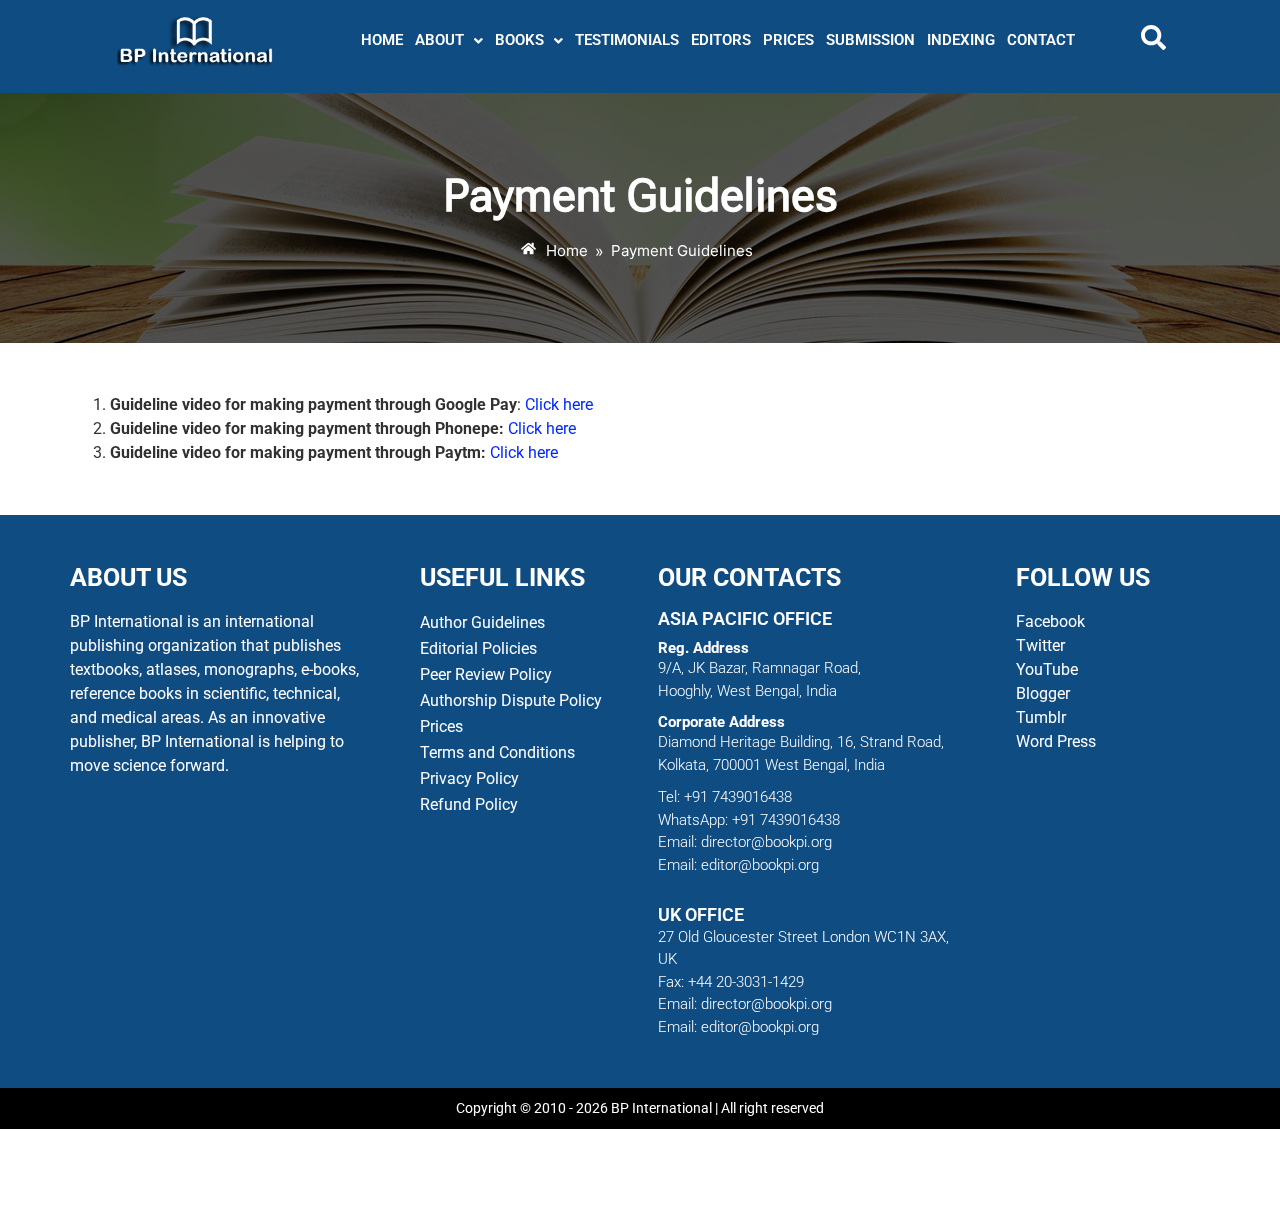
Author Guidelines (482, 622)
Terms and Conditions (497, 752)
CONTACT (1041, 40)
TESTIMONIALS (627, 40)
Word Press (1056, 741)
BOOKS (519, 40)
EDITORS (721, 40)
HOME (382, 40)
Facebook (1052, 621)
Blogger (1043, 693)
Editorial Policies (478, 648)
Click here (559, 404)
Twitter (1040, 645)
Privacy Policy (469, 778)
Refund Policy (469, 804)
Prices (441, 726)
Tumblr (1041, 717)
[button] (449, 40)
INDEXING (961, 40)
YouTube (1047, 669)
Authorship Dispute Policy (511, 700)
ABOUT (439, 40)
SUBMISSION (870, 40)
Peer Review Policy (486, 674)
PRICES (788, 40)
